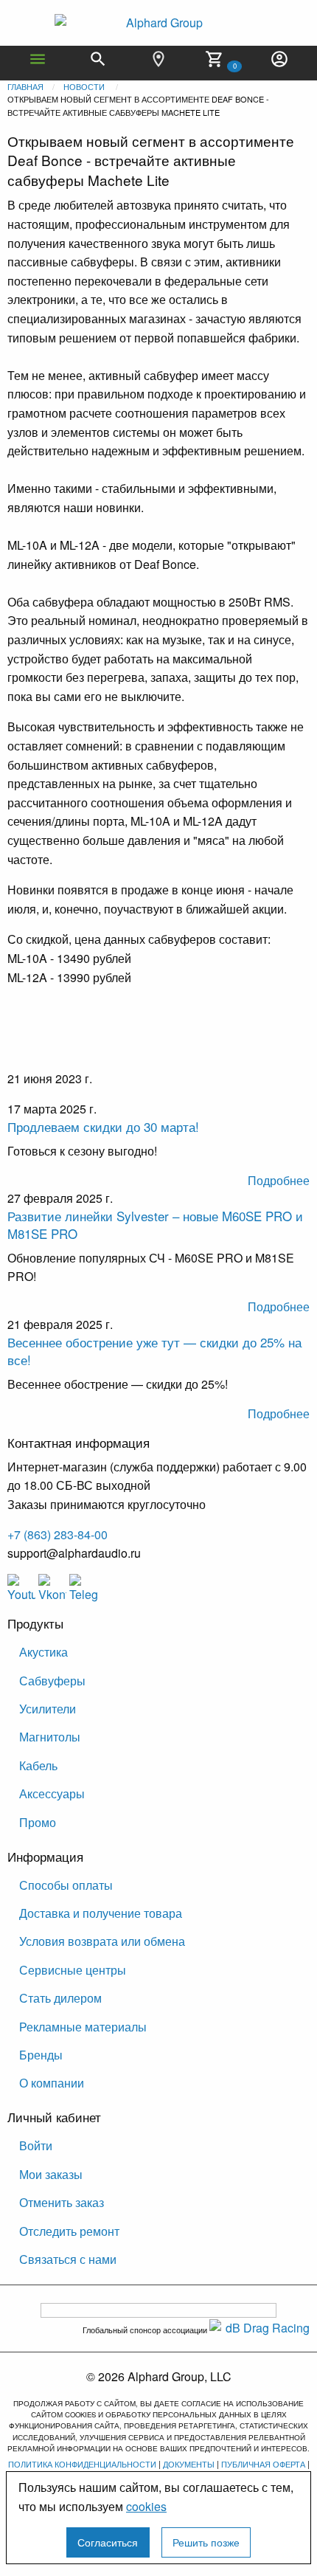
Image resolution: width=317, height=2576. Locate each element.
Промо (38, 1822)
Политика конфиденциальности (82, 2464)
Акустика (43, 1652)
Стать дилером (60, 1998)
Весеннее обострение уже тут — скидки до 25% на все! (154, 1351)
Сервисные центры (73, 1970)
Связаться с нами (68, 2259)
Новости (84, 86)
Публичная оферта (263, 2464)
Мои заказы (51, 2174)
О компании (52, 2083)
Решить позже (206, 2542)
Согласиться (108, 2542)
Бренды (41, 2055)
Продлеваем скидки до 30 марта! (103, 1126)
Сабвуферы (52, 1681)
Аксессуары (52, 1793)
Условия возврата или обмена (102, 1941)
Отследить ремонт (69, 2231)
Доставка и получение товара (101, 1913)
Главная (25, 86)
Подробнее (279, 1180)
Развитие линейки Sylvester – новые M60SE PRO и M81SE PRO (155, 1225)
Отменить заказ (62, 2202)
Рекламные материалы (83, 2027)
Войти (36, 2145)
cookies (146, 2506)
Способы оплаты (66, 1885)
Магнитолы (50, 1737)
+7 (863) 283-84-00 (58, 1534)
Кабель (38, 1765)
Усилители (48, 1709)
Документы (189, 2464)
